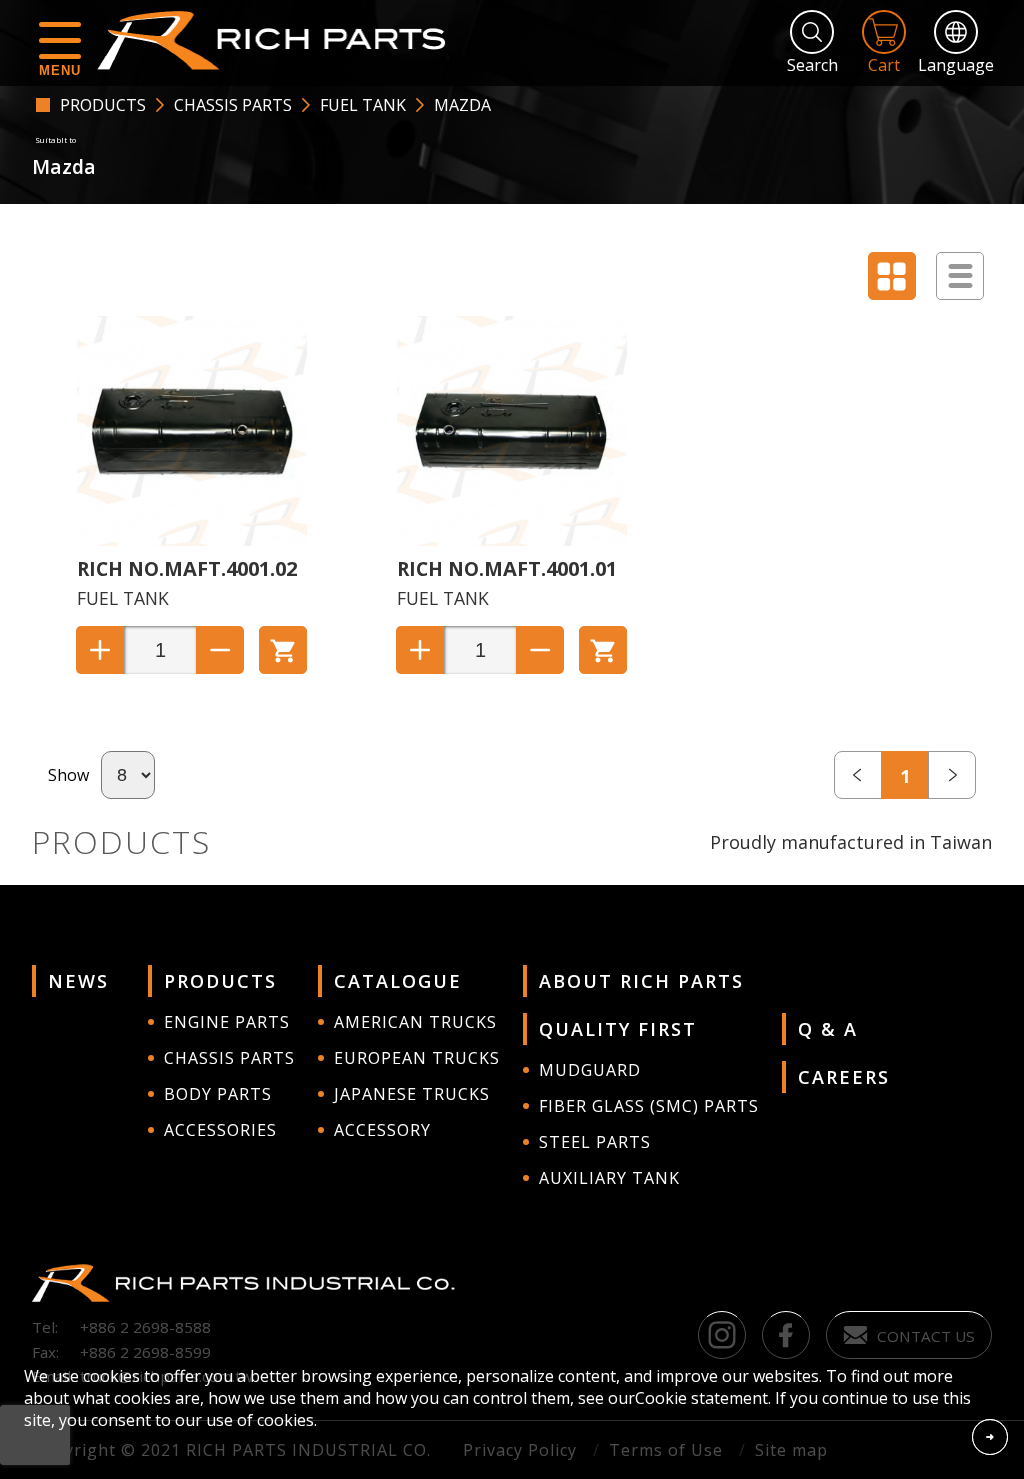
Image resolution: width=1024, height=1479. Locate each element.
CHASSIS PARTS (233, 105)
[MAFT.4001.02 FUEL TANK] (192, 540)
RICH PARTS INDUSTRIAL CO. (281, 40)
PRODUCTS (103, 105)
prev (858, 775)
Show (68, 775)
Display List (960, 276)
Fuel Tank (363, 105)
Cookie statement (701, 1398)
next (952, 775)
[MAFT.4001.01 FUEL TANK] (512, 540)
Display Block (892, 276)
